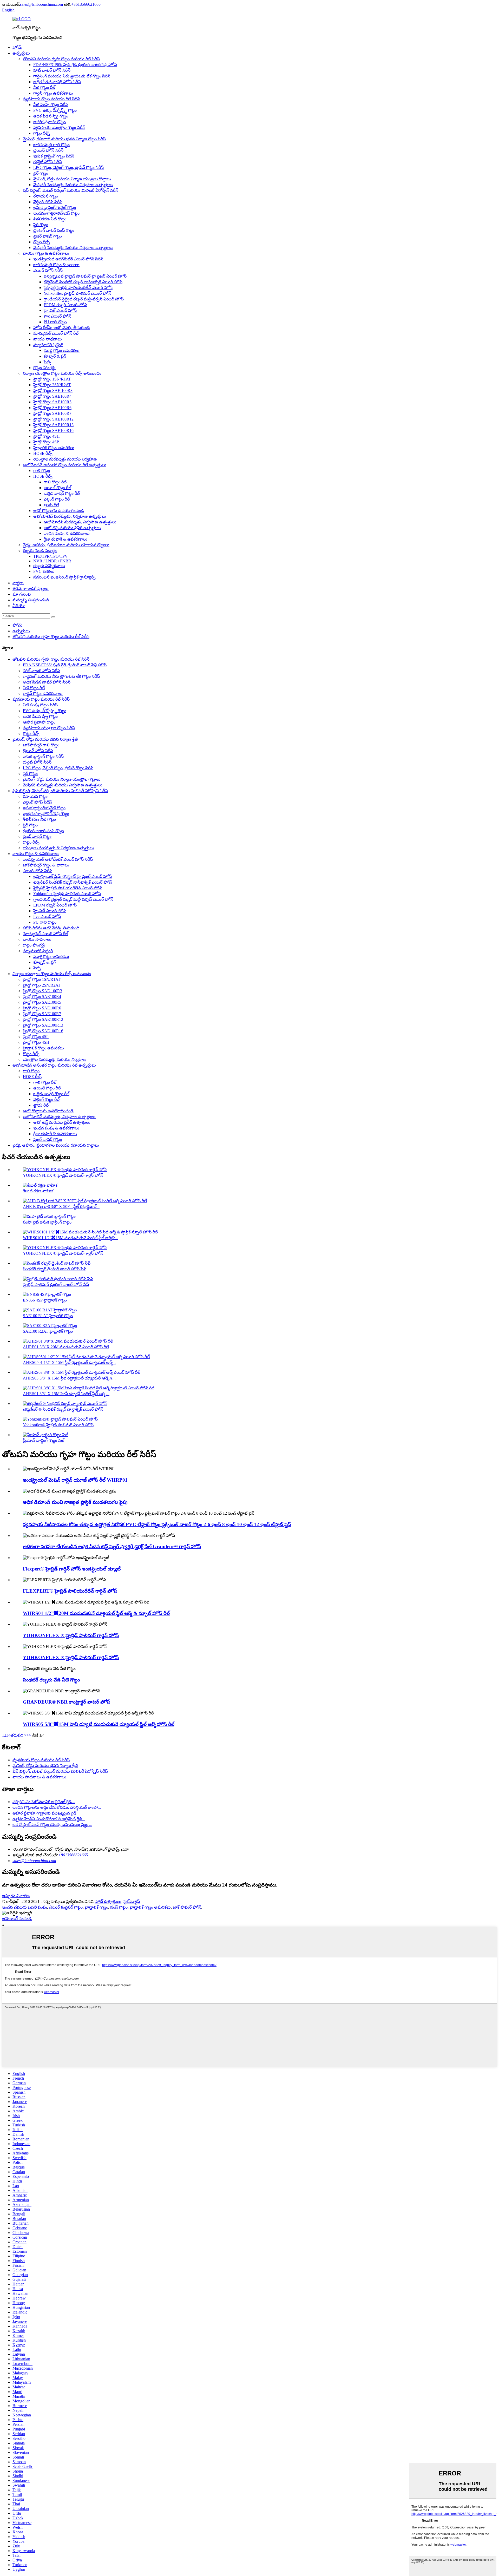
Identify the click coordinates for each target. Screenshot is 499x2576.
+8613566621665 (86, 4)
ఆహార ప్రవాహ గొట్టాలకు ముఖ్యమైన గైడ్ (44, 1813)
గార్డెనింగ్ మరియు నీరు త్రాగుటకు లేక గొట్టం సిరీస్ (72, 76)
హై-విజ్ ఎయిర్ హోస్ (60, 310)
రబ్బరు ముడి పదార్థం (40, 551)
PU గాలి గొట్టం (55, 322)
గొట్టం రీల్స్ (42, 133)
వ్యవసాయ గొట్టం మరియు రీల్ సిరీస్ (51, 99)
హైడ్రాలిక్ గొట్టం (96, 1907)
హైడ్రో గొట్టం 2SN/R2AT (52, 385)
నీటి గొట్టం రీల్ (44, 87)
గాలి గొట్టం (42, 471)
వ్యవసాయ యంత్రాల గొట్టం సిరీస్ (59, 127)
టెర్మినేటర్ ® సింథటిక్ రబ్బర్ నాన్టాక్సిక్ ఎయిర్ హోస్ (63, 1409)
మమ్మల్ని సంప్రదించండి (31, 600)
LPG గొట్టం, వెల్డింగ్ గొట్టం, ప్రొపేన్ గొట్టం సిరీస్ (68, 167)
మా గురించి (22, 594)
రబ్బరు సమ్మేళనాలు (49, 566)
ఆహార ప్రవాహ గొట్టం (50, 122)
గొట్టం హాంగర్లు (44, 368)
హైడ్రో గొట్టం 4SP (46, 442)
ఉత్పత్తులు (21, 53)
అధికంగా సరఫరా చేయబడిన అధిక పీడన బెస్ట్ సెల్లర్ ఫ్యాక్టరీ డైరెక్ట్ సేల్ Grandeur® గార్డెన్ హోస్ (112, 1546)
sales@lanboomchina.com (41, 4)
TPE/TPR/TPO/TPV (51, 556)
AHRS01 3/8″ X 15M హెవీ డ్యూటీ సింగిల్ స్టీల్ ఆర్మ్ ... (66, 1394)
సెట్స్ (47, 362)
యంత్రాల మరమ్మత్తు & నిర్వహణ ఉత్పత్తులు (58, 848)
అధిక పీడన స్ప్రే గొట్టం (51, 116)
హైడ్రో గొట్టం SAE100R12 (53, 419)
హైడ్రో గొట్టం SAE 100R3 (53, 390)
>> (29, 1735)
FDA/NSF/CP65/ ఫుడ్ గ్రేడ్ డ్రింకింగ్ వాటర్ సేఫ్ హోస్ (75, 65)
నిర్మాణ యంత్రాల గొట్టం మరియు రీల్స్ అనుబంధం (62, 373)
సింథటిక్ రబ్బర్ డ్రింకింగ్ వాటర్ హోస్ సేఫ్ (55, 1269)
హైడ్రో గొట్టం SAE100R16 (53, 431)
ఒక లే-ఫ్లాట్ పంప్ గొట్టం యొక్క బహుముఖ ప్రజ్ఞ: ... (52, 1825)
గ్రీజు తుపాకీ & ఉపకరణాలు (65, 539)
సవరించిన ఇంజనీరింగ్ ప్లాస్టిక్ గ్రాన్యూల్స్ (64, 577)
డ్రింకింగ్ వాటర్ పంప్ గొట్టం (54, 230)
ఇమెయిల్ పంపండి (17, 1919)
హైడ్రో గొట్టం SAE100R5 (52, 402)
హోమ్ (17, 47)
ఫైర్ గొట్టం (41, 173)
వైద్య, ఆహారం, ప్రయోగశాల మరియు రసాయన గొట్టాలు (66, 545)
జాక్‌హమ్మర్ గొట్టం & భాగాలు (56, 265)
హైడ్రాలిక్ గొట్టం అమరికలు (54, 448)
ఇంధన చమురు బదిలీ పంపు (25, 1907)
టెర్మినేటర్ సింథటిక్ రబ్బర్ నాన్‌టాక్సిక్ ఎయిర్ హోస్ (83, 282)
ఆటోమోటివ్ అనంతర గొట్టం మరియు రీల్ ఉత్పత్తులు (65, 465)
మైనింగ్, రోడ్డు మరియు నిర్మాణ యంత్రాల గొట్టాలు (72, 179)
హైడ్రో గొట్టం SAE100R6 (52, 408)
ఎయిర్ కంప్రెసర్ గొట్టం (66, 1907)
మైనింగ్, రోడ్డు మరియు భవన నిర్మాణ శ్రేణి (45, 739)
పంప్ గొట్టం (119, 1907)
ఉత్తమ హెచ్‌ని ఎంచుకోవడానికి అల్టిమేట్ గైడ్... (49, 1819)
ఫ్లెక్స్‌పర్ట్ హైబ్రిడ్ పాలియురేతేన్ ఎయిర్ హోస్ (78, 288)
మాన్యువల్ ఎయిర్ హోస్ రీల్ (56, 333)
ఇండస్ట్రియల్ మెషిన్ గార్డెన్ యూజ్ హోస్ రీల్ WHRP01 (75, 1480)
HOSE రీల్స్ (43, 453)
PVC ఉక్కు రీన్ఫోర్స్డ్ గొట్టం (55, 110)
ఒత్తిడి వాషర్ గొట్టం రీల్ (62, 493)
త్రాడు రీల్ (51, 505)
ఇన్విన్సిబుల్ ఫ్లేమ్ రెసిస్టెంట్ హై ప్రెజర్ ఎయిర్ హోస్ (73, 876)
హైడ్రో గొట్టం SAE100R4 (52, 396)
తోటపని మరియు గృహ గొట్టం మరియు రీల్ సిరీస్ (61, 59)
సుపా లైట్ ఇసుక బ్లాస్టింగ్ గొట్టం (47, 1222)
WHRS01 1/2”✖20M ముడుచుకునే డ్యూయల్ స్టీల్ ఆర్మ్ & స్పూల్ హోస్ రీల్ (96, 1613)
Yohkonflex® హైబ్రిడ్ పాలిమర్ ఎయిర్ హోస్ (58, 1425)
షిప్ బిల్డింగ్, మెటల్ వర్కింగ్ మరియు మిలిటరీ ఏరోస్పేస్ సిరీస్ (71, 190)
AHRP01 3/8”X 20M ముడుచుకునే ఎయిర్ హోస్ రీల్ (66, 1347)
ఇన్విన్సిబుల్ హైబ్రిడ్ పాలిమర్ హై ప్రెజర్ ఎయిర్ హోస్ (85, 276)
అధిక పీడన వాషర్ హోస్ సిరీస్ (57, 82)
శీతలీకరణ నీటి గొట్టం (50, 219)
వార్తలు (18, 583)
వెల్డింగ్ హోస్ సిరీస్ (48, 202)
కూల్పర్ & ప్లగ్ (55, 356)
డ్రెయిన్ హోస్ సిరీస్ (48, 150)
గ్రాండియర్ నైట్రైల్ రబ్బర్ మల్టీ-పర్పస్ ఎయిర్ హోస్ (84, 299)
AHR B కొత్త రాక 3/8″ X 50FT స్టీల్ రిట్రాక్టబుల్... (61, 1207)
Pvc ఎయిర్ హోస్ (57, 316)
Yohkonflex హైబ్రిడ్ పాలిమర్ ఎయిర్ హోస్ (77, 293)
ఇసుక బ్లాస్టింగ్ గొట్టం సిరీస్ (54, 156)
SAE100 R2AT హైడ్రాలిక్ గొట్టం (48, 1331)
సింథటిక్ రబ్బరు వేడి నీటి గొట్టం (51, 1680)
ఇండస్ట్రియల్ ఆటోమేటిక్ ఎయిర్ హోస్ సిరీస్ (68, 259)
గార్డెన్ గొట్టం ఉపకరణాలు (53, 93)
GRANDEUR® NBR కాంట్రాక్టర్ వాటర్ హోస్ (67, 1702)
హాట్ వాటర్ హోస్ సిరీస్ (52, 70)
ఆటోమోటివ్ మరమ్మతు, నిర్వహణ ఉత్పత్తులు (70, 516)
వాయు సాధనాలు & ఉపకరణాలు (39, 1777)
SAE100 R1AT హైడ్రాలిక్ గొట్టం (48, 1316)
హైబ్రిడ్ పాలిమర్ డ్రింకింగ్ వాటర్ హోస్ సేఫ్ (56, 1284)
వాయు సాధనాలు (48, 339)
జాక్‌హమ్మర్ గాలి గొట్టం (51, 145)
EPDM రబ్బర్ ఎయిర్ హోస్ (65, 305)
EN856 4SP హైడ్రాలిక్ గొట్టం (45, 1300)
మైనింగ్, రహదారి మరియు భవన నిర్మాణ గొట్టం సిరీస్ (64, 139)
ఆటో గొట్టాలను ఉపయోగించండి (59, 511)
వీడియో (19, 606)
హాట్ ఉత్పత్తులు (108, 1901)
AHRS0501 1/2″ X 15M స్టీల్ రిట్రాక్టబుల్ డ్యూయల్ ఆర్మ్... (69, 1362)
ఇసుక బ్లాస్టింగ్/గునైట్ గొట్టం (55, 208)
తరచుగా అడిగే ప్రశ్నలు (31, 589)
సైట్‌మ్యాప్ (132, 1901)
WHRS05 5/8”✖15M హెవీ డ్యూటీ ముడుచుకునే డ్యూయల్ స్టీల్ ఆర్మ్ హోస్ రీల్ (99, 1724)
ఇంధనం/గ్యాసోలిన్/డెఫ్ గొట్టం (56, 213)
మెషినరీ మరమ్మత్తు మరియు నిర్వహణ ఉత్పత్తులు (73, 185)
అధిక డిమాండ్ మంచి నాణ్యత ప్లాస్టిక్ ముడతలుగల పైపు (75, 1502)
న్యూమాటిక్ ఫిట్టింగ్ (48, 345)
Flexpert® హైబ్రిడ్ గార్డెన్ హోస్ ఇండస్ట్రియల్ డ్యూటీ (72, 1569)
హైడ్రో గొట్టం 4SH (47, 436)
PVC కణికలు (44, 571)
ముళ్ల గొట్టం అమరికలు (62, 350)
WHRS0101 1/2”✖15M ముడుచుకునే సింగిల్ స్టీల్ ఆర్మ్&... (70, 1238)
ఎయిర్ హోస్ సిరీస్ (48, 270)
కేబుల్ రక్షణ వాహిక (38, 1191)
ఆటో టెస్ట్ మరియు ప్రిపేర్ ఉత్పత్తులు (72, 528)
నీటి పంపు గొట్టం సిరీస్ (51, 105)
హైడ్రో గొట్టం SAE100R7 (52, 413)
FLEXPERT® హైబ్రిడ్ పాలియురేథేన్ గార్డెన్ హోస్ (70, 1591)
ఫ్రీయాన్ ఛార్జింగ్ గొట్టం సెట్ (44, 1440)
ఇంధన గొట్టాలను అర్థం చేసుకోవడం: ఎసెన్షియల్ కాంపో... (57, 1807)
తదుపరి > (18, 1735)
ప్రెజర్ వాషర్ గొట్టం (48, 236)
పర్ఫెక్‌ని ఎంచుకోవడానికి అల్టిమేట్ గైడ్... (44, 1802)
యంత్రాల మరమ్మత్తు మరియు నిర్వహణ (65, 459)
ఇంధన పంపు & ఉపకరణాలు (67, 533)
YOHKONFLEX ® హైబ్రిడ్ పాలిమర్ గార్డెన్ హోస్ (63, 1175)
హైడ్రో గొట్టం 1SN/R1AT (52, 379)
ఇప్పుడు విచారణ (16, 1896)
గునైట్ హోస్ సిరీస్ (48, 162)
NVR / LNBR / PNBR (52, 561)
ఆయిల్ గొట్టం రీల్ (57, 488)
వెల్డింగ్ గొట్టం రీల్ (57, 499)
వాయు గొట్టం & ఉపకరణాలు (46, 253)
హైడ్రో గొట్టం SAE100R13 (53, 425)
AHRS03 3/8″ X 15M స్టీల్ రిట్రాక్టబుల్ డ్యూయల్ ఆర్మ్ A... (69, 1378)
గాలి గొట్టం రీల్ (55, 482)
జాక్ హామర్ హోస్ (187, 1907)
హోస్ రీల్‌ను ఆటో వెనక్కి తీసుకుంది (61, 328)
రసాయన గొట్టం (46, 196)
